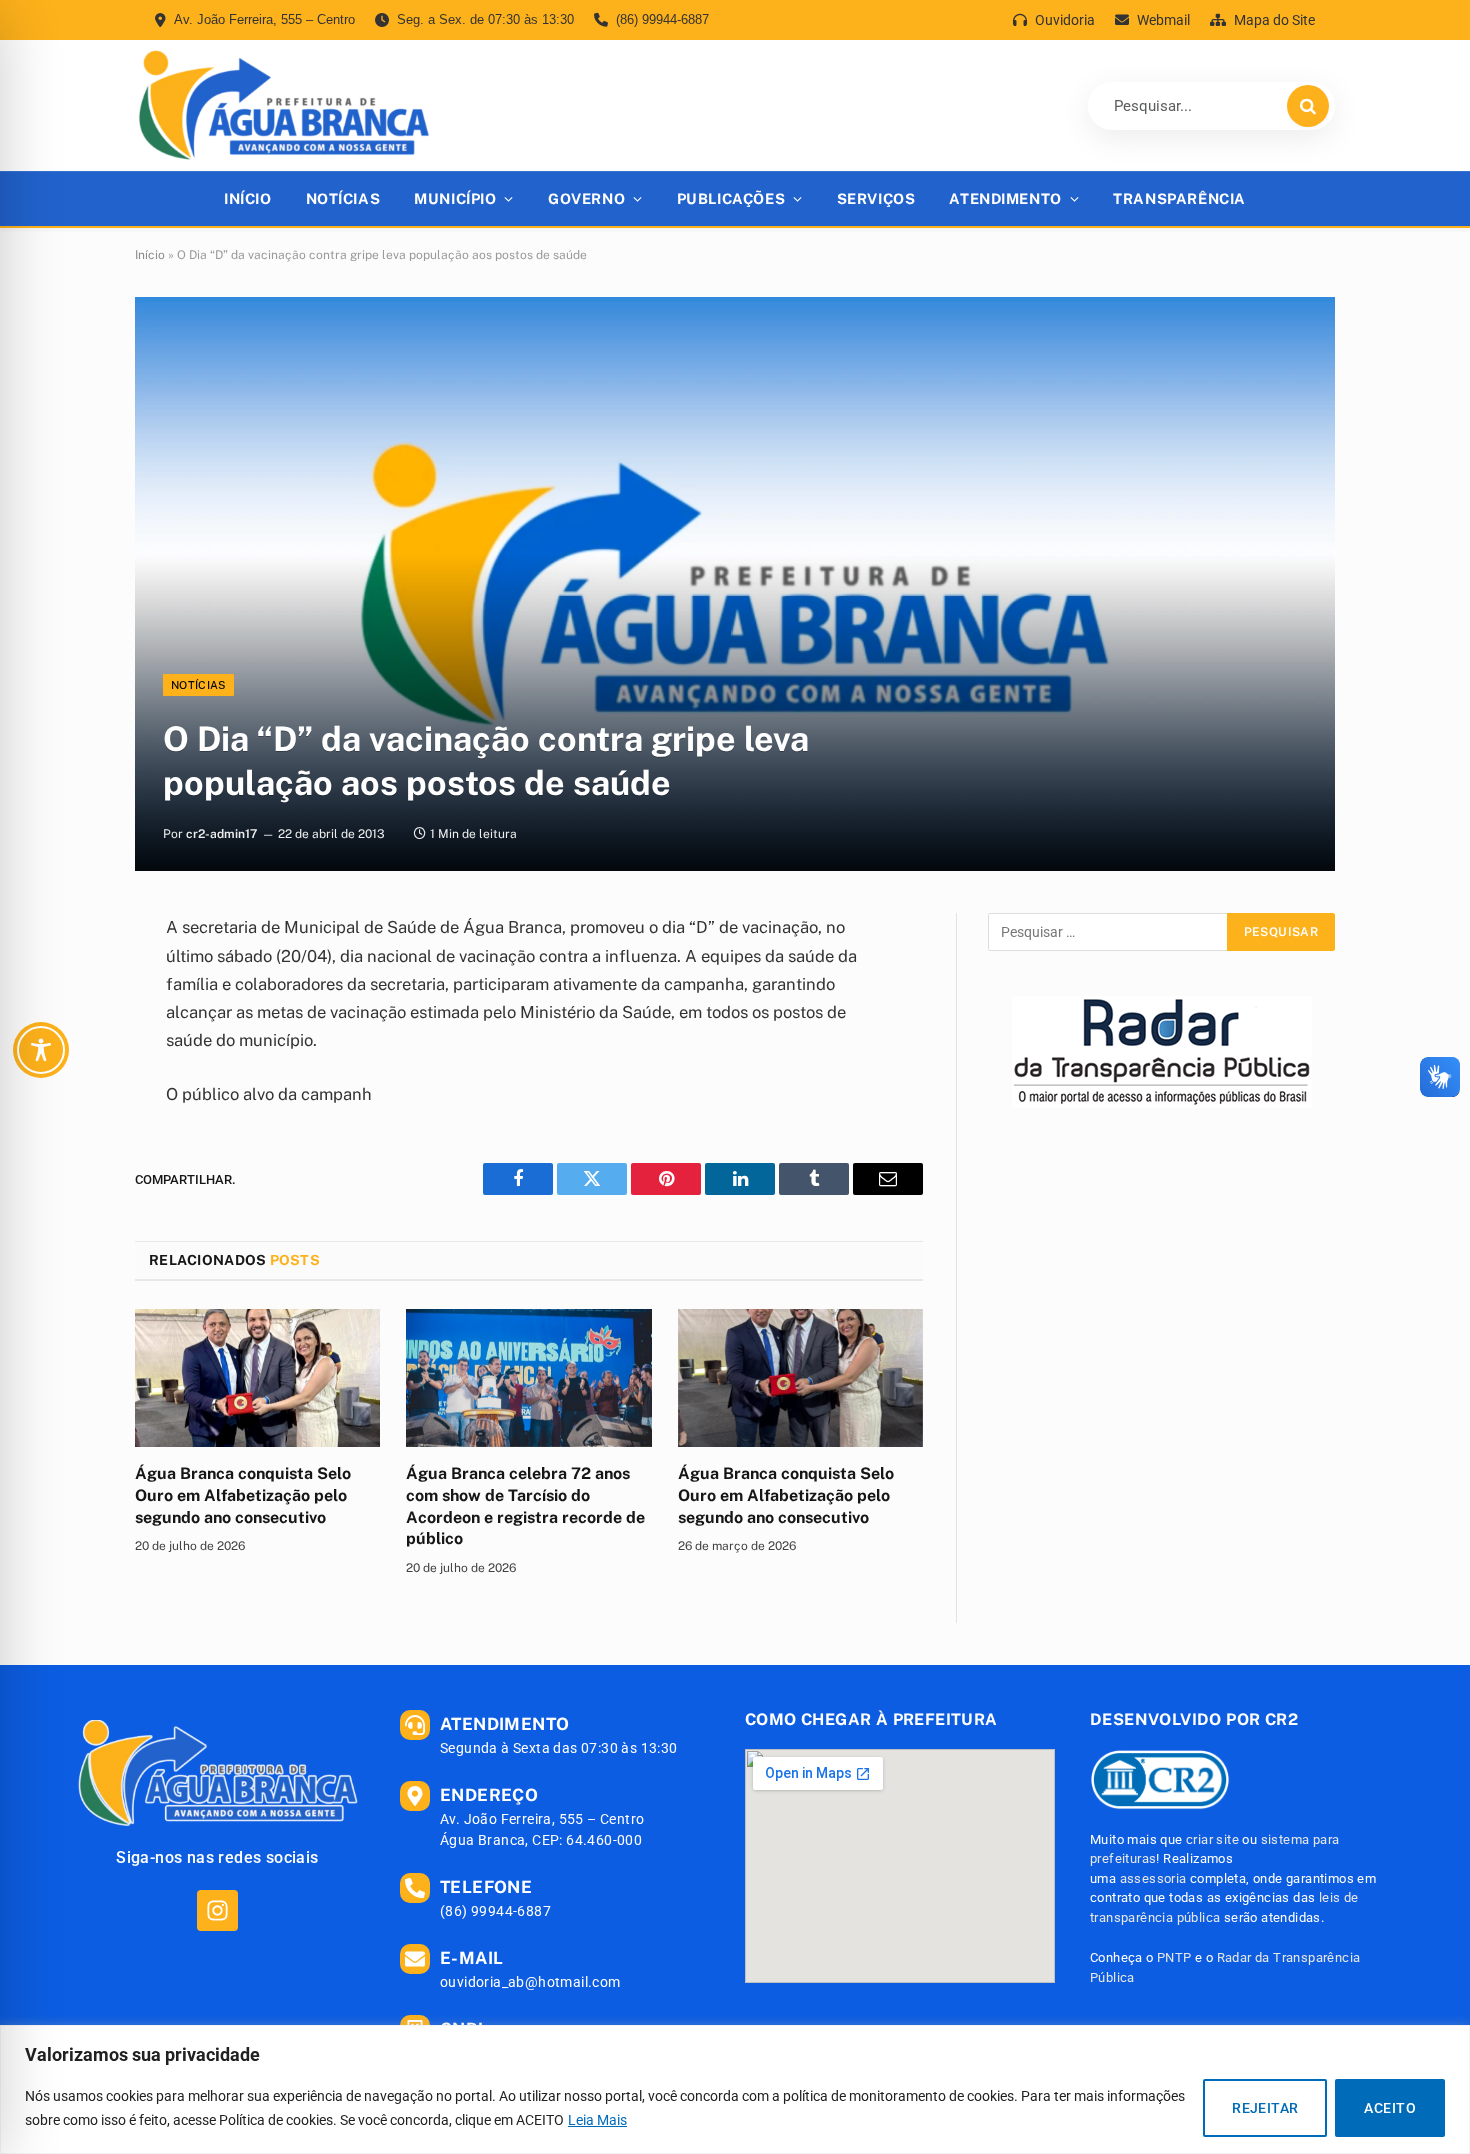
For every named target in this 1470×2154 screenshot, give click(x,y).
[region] (735, 2089)
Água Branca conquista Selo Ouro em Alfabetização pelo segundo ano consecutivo (243, 1495)
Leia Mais (597, 2120)
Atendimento (1005, 198)
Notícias (343, 198)
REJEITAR (1265, 2108)
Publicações (731, 198)
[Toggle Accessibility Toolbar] (41, 1050)
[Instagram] (217, 1910)
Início (247, 198)
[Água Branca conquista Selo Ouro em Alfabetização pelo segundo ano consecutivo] (257, 1378)
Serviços (876, 198)
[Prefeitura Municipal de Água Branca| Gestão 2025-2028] (283, 105)
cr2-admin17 (221, 834)
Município (455, 198)
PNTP (1174, 1957)
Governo (586, 198)
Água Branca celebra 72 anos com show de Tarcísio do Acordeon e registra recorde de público (525, 1506)
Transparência (1179, 198)
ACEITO (1390, 2108)
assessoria (1153, 1878)
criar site (1212, 1839)
